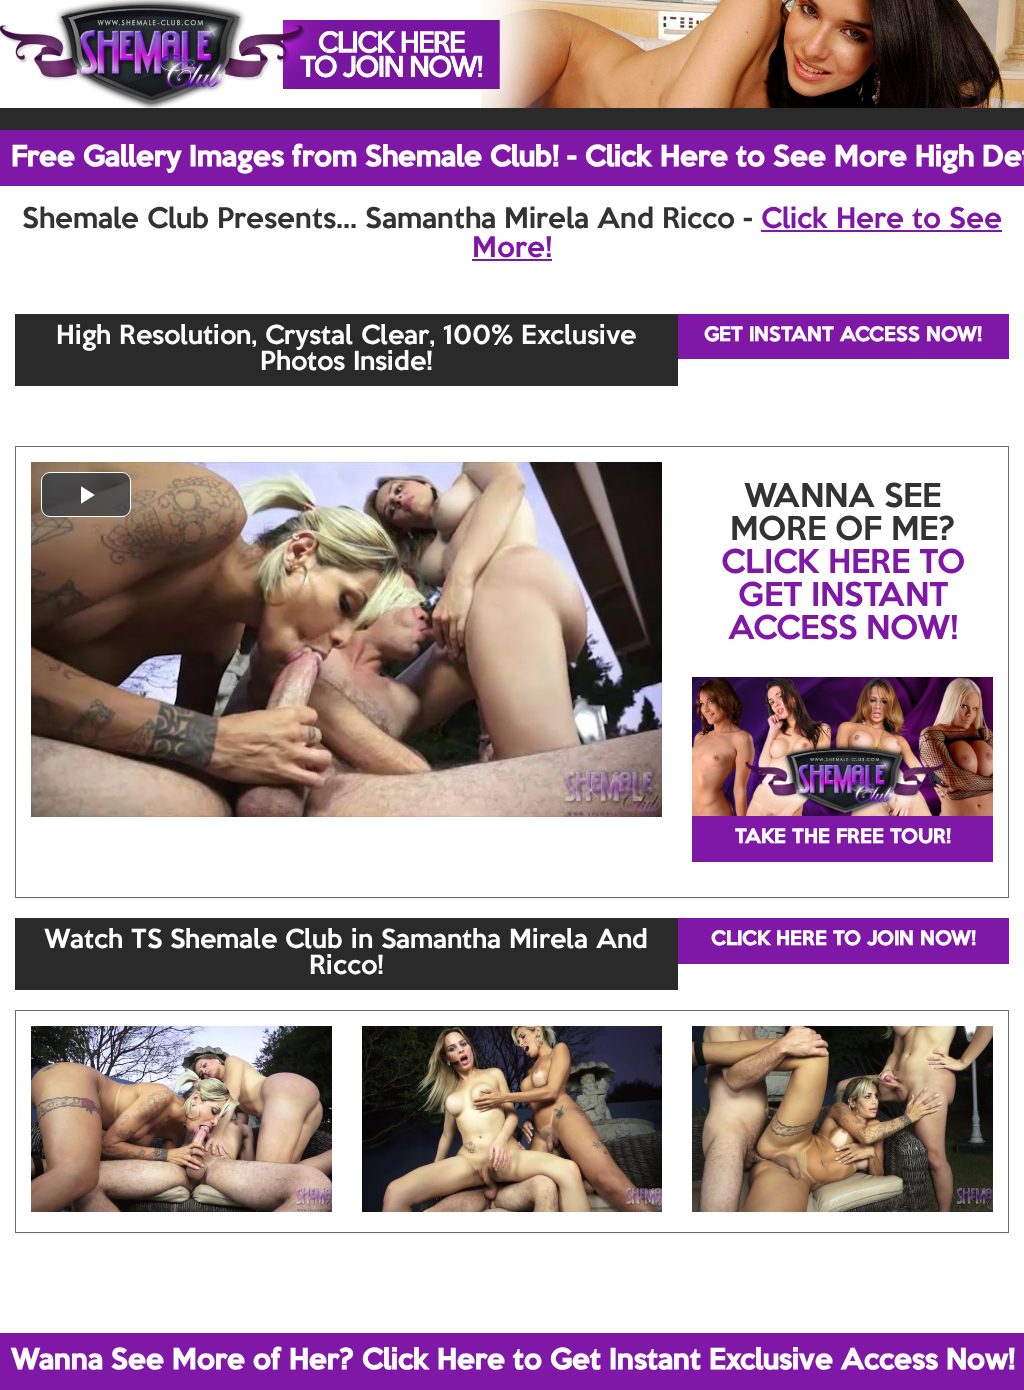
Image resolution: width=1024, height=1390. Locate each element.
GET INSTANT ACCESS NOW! (843, 336)
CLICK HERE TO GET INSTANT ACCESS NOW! (843, 597)
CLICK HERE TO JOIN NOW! (843, 940)
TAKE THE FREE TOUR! (843, 838)
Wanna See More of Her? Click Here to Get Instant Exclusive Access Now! (513, 1361)
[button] (86, 494)
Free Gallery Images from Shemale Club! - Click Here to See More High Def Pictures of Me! (517, 158)
